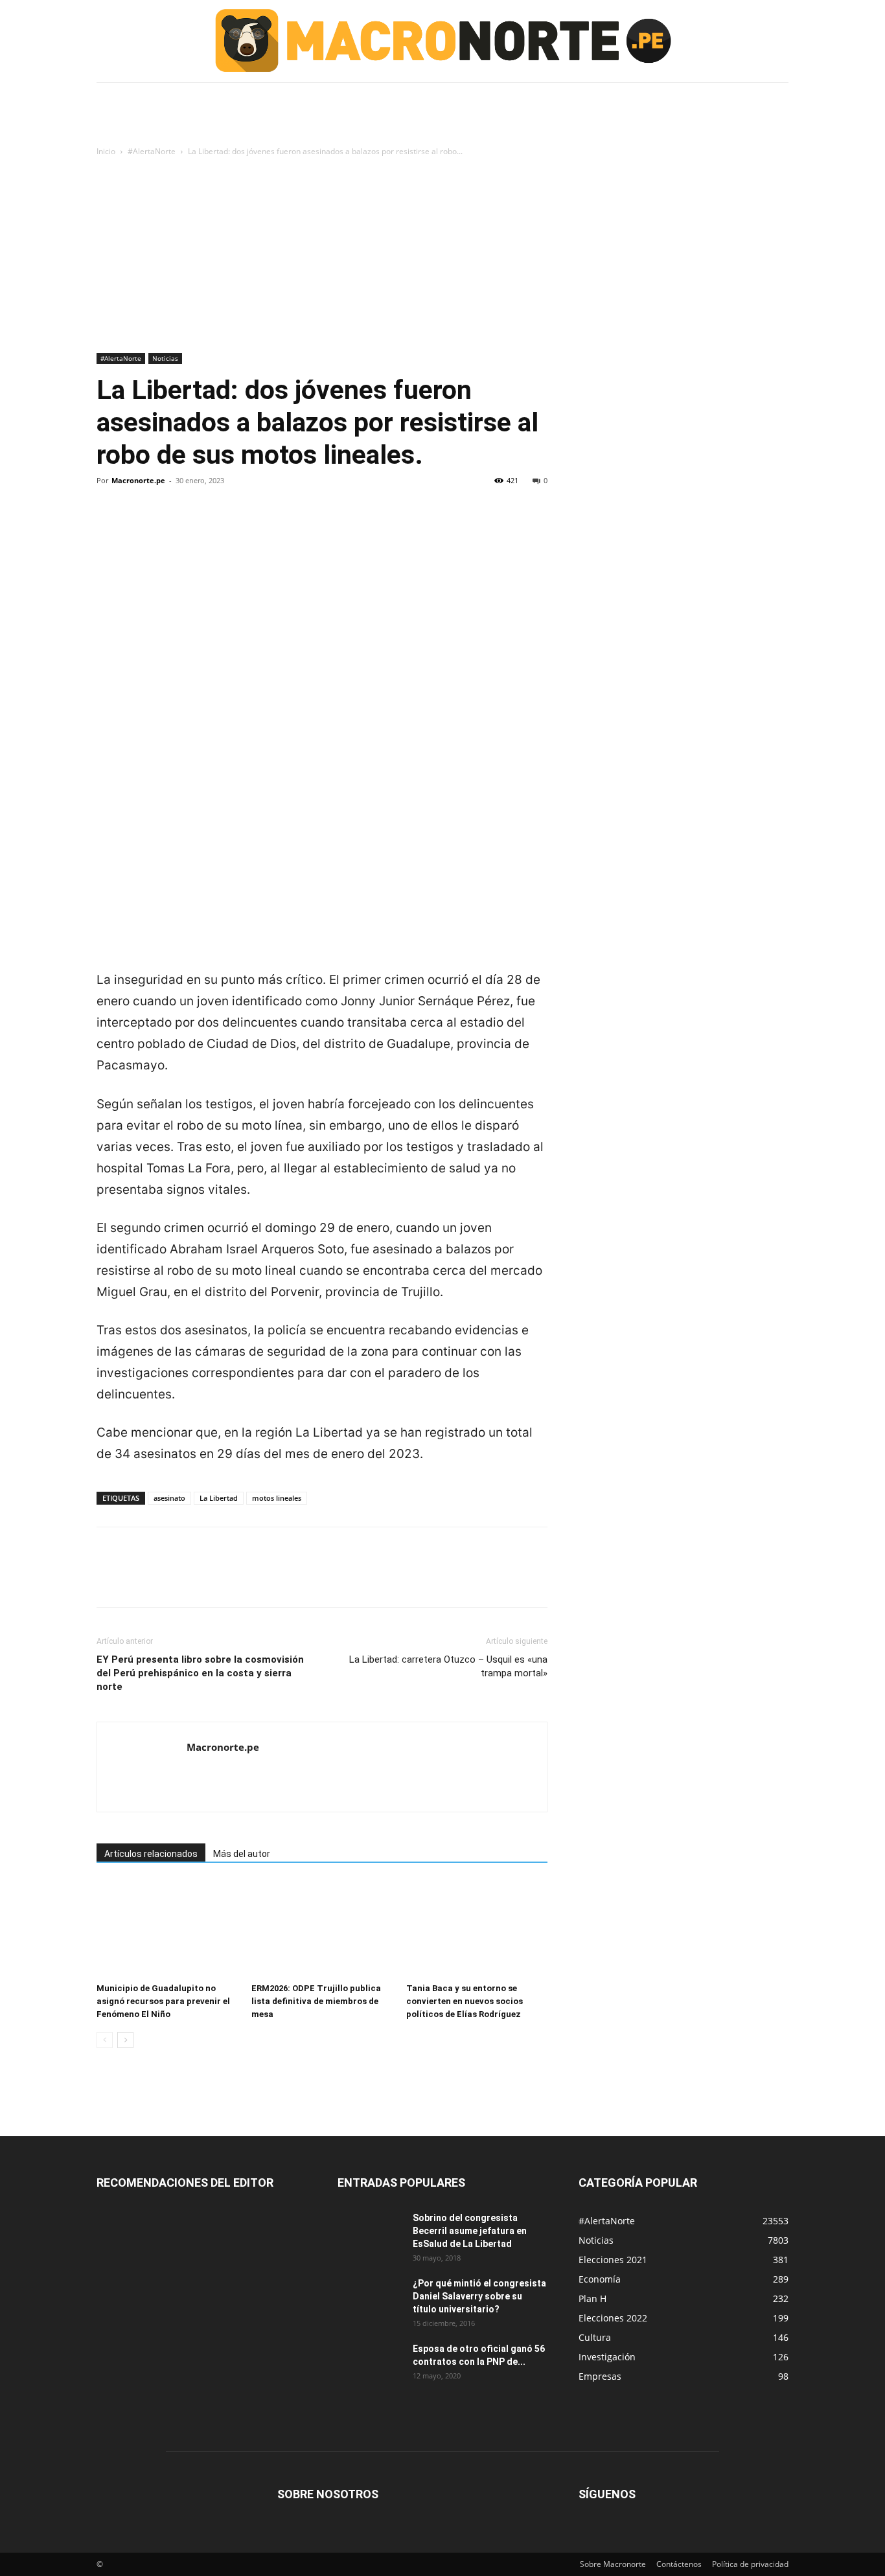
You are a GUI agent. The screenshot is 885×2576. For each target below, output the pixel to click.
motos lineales (277, 1498)
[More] (229, 525)
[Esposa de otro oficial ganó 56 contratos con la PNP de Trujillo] (370, 2365)
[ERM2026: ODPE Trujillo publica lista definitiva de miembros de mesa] (322, 1929)
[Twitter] (139, 525)
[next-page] (125, 2040)
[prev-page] (105, 2040)
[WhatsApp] (199, 525)
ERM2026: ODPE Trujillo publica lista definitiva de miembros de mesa (316, 2001)
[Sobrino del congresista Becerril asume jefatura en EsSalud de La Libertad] (370, 2234)
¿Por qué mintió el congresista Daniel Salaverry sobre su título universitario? (479, 2296)
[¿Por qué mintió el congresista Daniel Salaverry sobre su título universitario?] (370, 2299)
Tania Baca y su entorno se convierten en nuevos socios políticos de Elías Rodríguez (465, 2001)
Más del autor (242, 1854)
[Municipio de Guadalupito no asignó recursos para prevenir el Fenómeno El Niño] (167, 1929)
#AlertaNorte (152, 151)
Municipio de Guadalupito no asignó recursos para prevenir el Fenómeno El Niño (163, 2001)
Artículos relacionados (151, 1854)
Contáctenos (679, 2564)
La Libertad (219, 1498)
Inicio (106, 151)
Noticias (165, 358)
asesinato (169, 1498)
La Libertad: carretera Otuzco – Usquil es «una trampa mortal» (448, 1666)
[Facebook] (109, 525)
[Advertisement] (442, 256)
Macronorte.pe (138, 480)
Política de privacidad (750, 2564)
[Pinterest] (169, 525)
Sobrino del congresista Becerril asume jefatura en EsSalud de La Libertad (470, 2231)
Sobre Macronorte (613, 2564)
